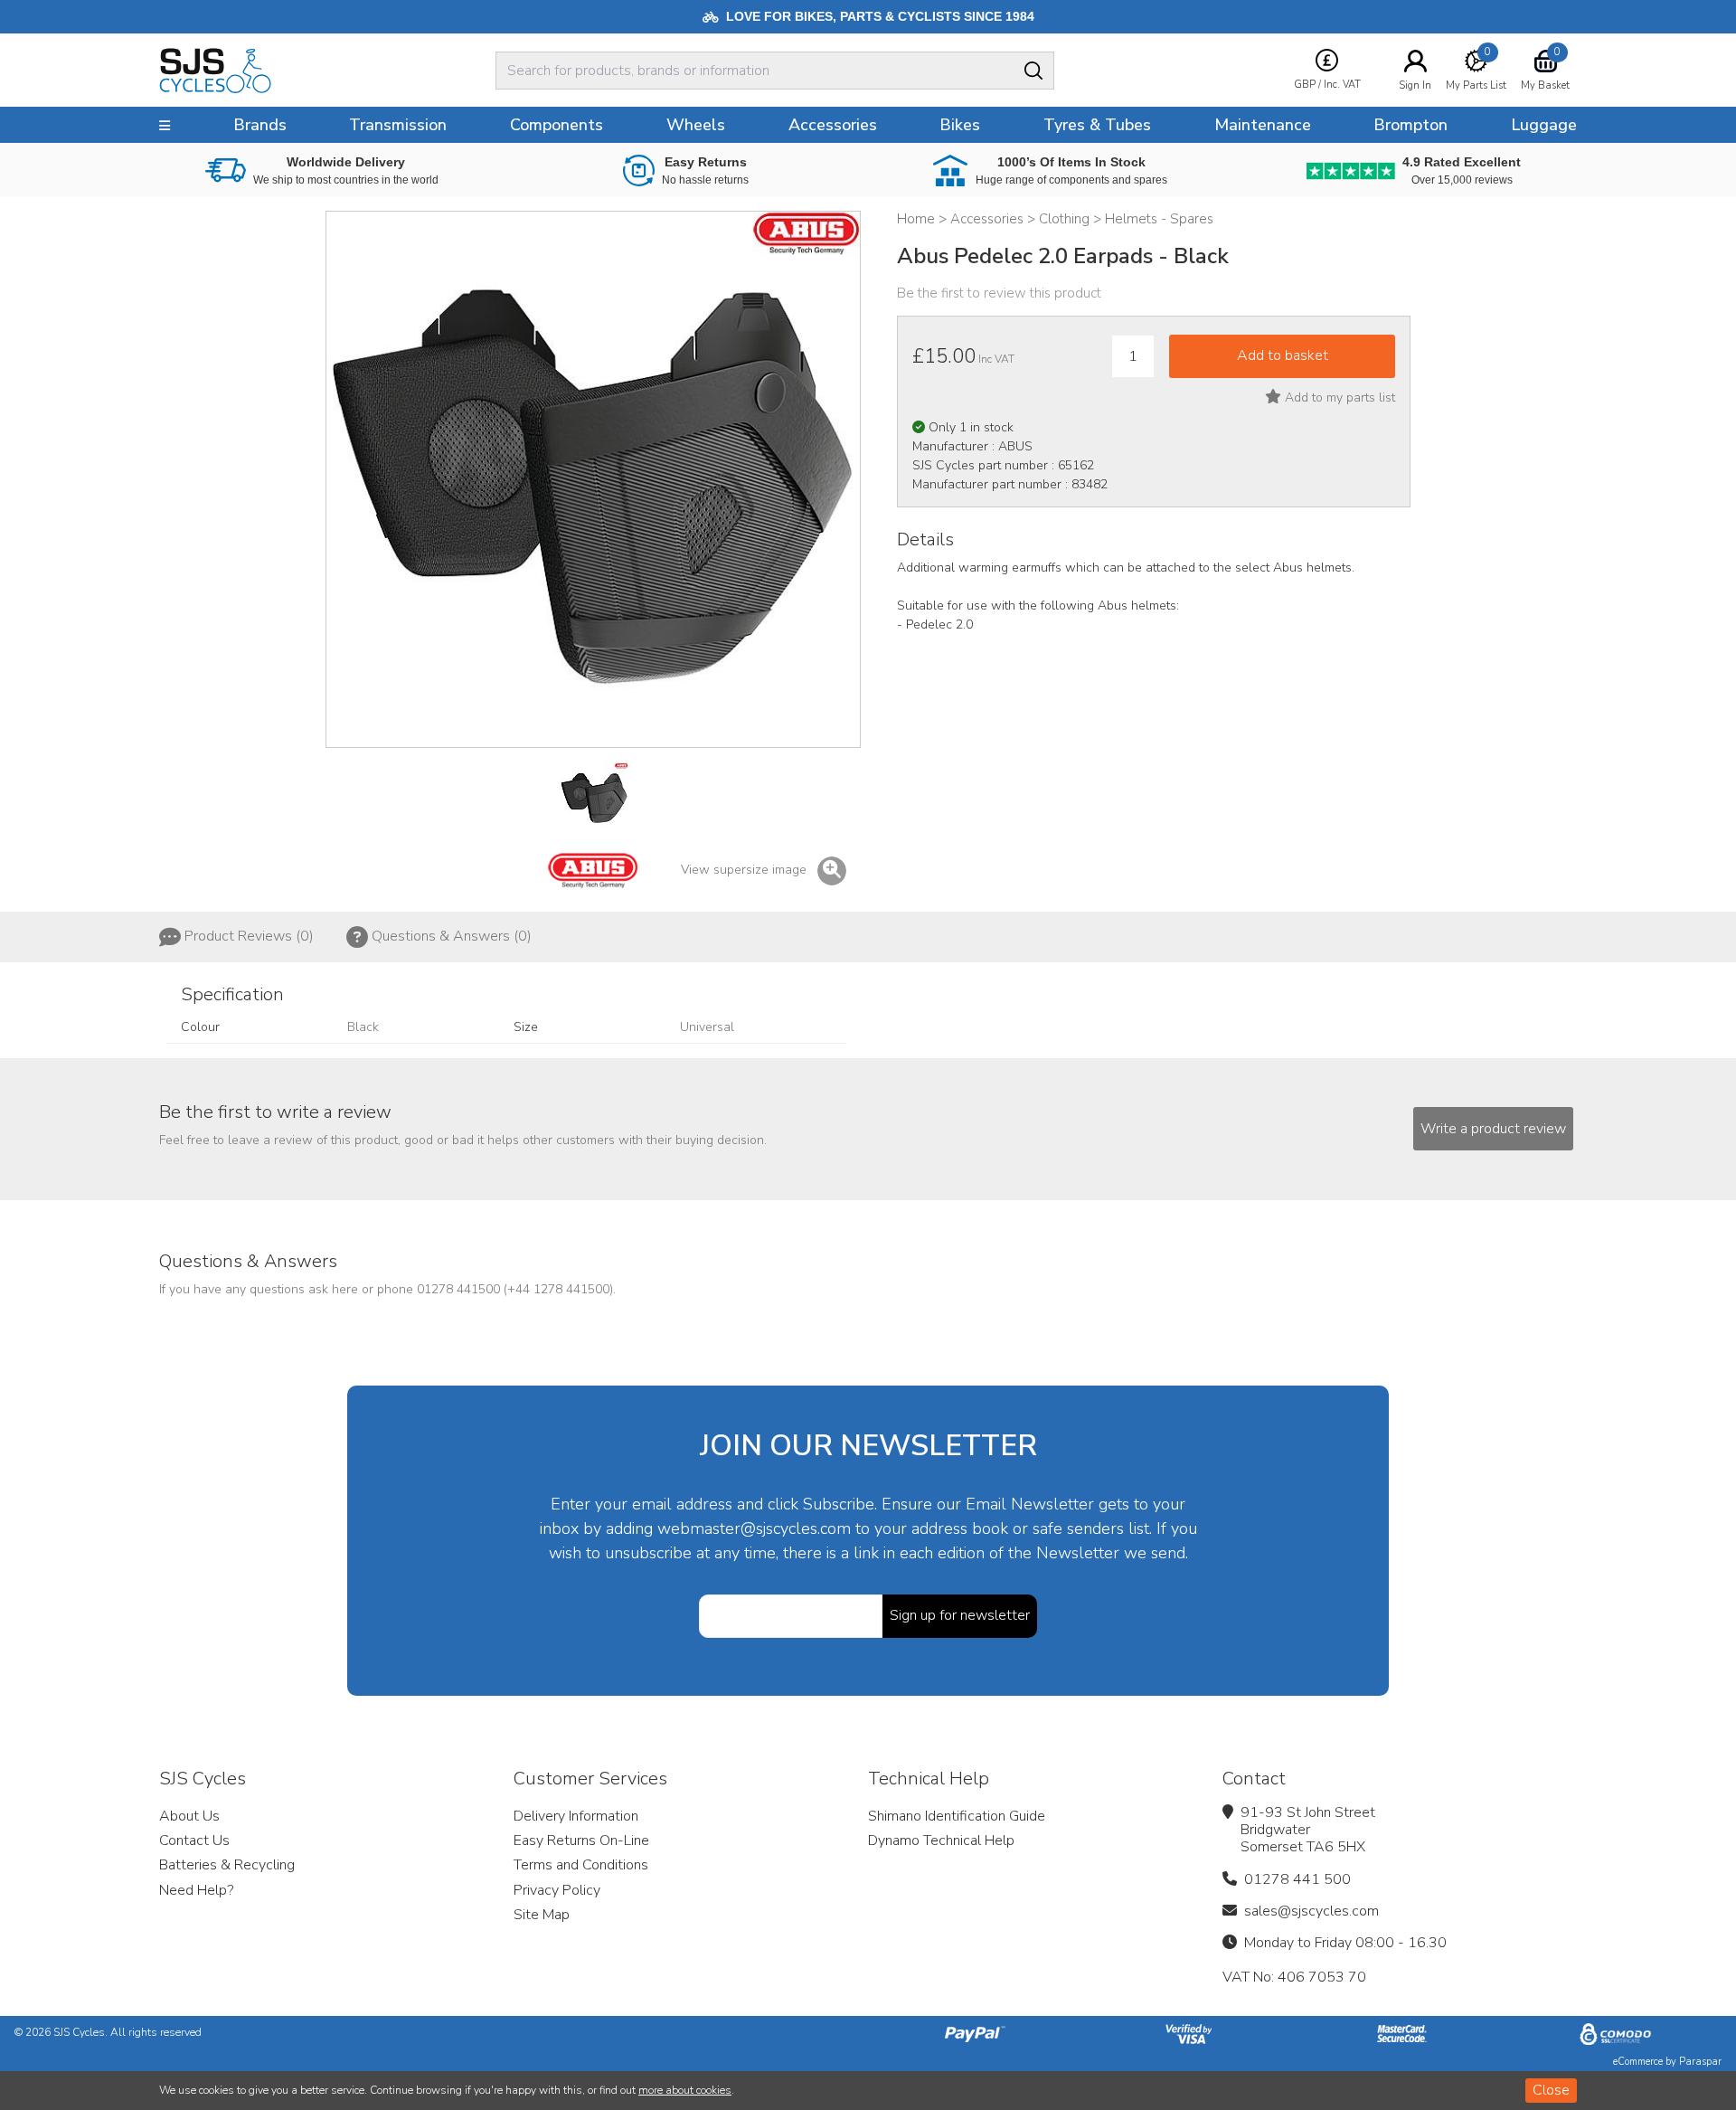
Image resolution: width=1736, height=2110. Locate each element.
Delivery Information (576, 1816)
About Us (189, 1816)
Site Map (542, 1915)
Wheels (696, 125)
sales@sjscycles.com (1311, 1911)
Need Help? (196, 1890)
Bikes (960, 125)
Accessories (833, 125)
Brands (260, 125)
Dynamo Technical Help (941, 1840)
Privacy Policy (557, 1890)
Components (557, 125)
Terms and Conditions (581, 1865)
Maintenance (1263, 125)
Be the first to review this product (999, 293)
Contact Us (194, 1840)
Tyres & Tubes (1097, 125)
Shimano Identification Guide (957, 1816)
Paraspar (1700, 2062)
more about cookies (685, 2090)
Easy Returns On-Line (581, 1840)
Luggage (1544, 125)
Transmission (398, 125)
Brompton (1410, 125)
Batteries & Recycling (227, 1865)
